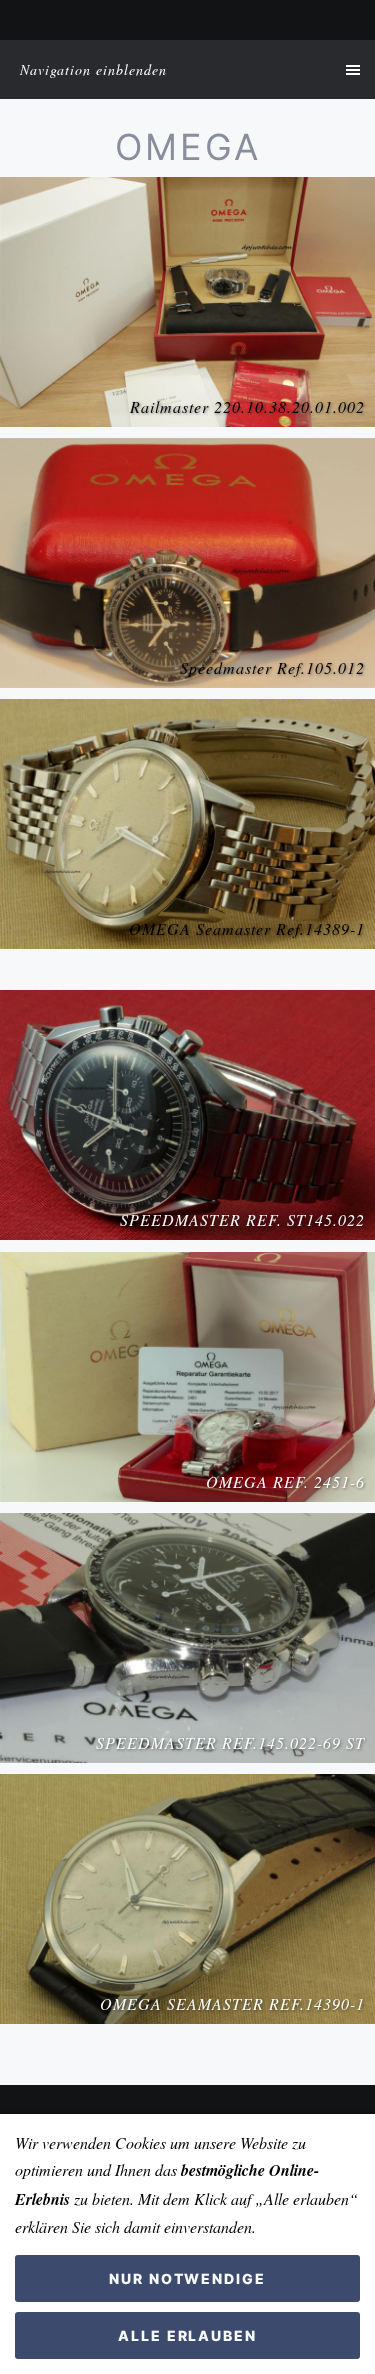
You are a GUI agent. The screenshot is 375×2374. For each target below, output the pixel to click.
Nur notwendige (187, 2278)
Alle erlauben (187, 2335)
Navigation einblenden (93, 69)
